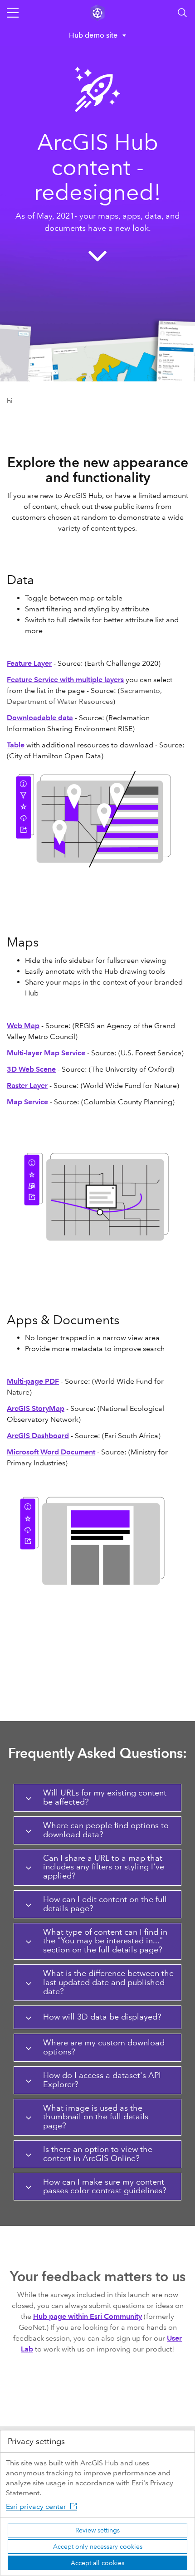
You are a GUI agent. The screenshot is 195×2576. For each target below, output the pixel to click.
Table (16, 745)
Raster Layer (27, 1086)
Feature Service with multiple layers (65, 680)
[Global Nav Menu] (13, 13)
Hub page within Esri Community (88, 2316)
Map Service (27, 1102)
